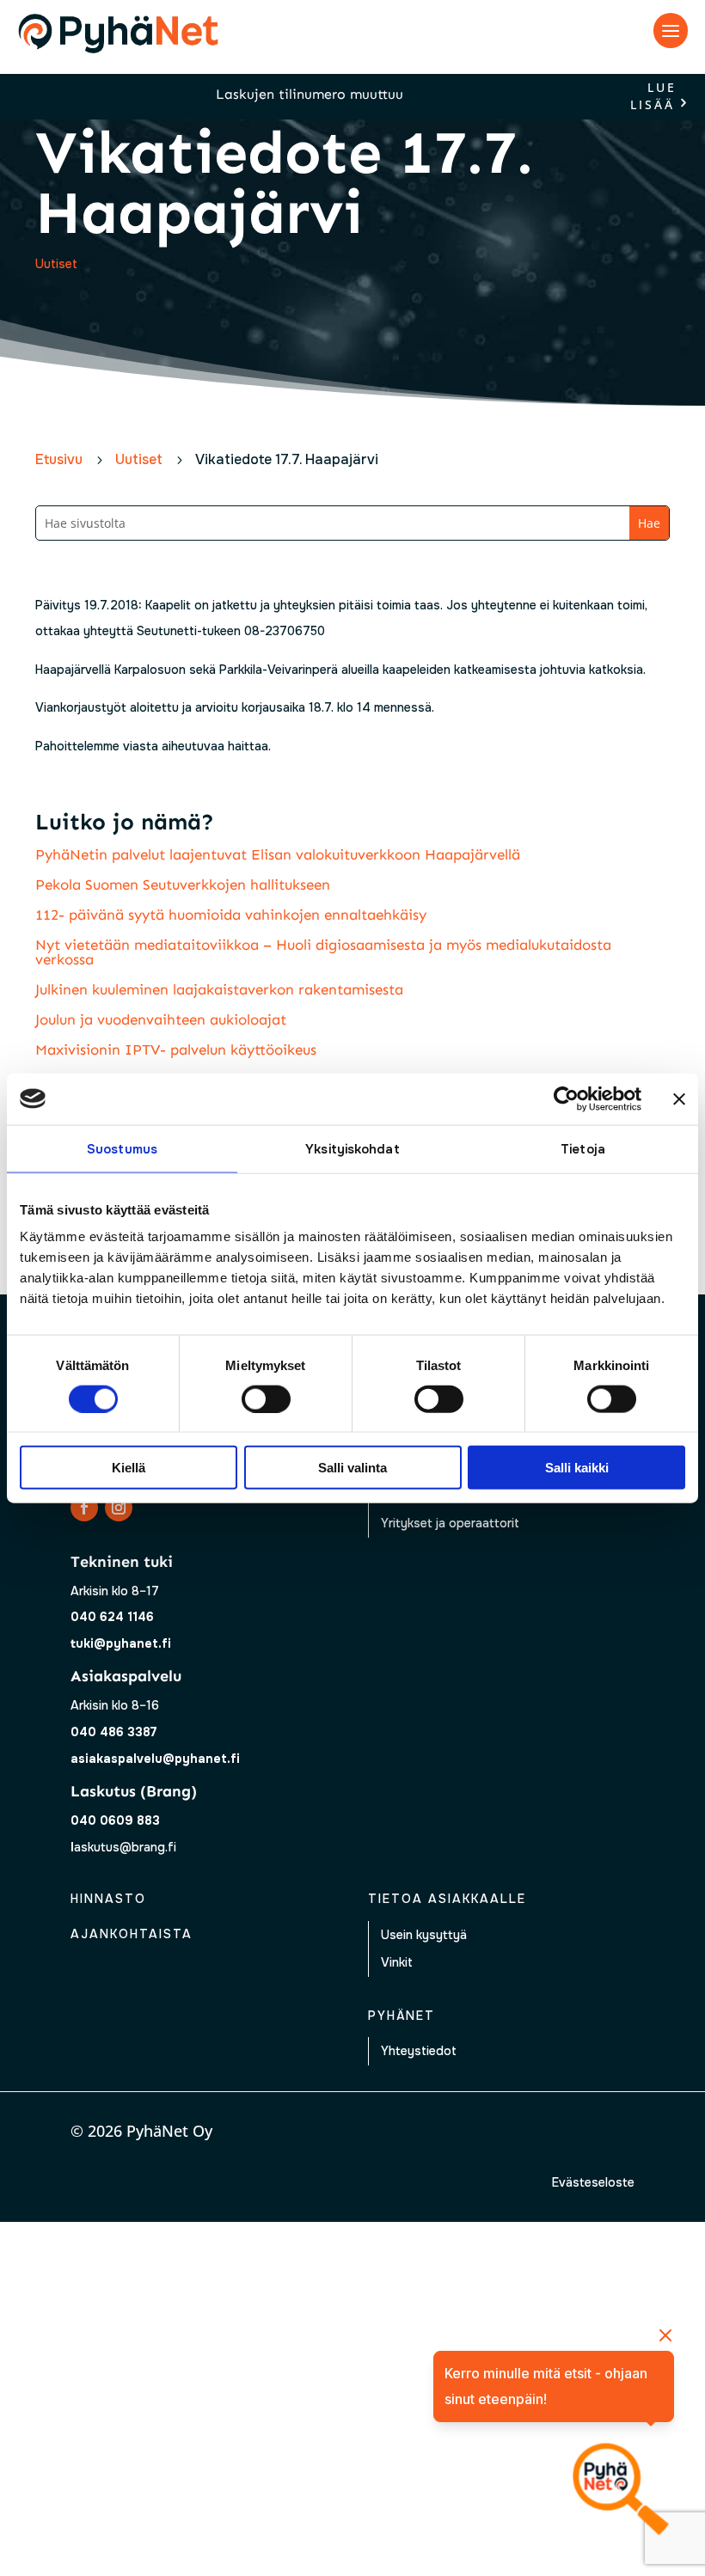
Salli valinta (352, 1468)
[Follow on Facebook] (84, 1508)
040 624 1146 (112, 1617)
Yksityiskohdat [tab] (352, 1148)
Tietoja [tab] (583, 1148)
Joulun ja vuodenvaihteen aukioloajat (161, 1019)
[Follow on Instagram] (119, 1508)
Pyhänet (402, 2016)
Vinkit (397, 1962)
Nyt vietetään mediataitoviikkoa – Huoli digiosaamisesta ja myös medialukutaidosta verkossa (323, 952)
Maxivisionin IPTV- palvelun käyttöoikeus (176, 1049)
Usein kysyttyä (424, 1935)
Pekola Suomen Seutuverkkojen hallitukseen (183, 884)
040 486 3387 (114, 1732)
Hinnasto (108, 1899)
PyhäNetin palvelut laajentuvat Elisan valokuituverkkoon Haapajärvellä (278, 854)
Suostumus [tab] (122, 1148)
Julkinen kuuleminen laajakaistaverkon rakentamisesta (219, 989)
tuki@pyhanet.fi (121, 1643)
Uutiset (56, 264)
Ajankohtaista (132, 1934)
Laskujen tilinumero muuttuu (310, 94)
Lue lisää (653, 97)
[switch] (266, 1398)
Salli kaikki (577, 1468)
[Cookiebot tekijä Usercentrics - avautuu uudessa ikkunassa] (566, 1098)
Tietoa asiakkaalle (447, 1899)
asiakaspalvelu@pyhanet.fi (155, 1759)
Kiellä (129, 1468)
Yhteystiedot (419, 2051)
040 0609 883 (115, 1820)
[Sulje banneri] (679, 1098)
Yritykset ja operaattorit (450, 1523)
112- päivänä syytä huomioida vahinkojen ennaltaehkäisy (231, 915)
